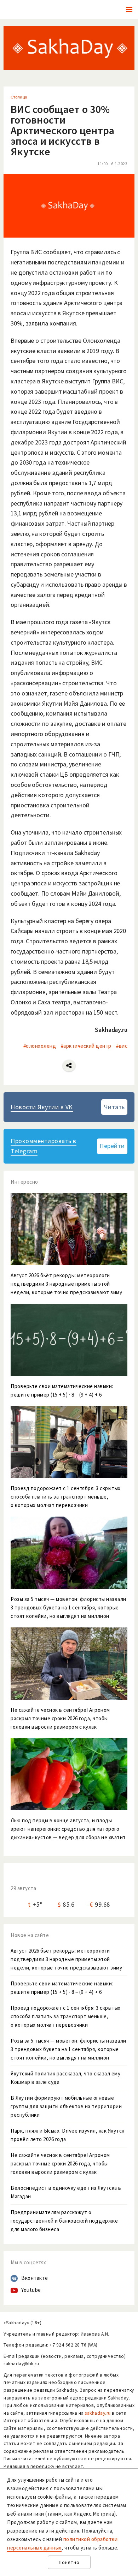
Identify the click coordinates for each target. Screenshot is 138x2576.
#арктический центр (86, 1046)
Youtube (31, 2290)
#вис (122, 1046)
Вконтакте (35, 2278)
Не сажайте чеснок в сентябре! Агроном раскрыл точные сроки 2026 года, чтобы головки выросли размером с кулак (60, 2163)
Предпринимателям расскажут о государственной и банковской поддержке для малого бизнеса (64, 2221)
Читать (114, 1107)
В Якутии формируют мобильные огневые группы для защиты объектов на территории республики (66, 2106)
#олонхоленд (40, 1046)
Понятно (69, 2562)
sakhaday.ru (98, 2413)
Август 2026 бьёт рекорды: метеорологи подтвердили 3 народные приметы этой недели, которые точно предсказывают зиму (66, 1959)
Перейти (112, 1146)
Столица (19, 97)
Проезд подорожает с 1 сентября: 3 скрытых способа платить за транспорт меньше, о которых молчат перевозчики (66, 2016)
